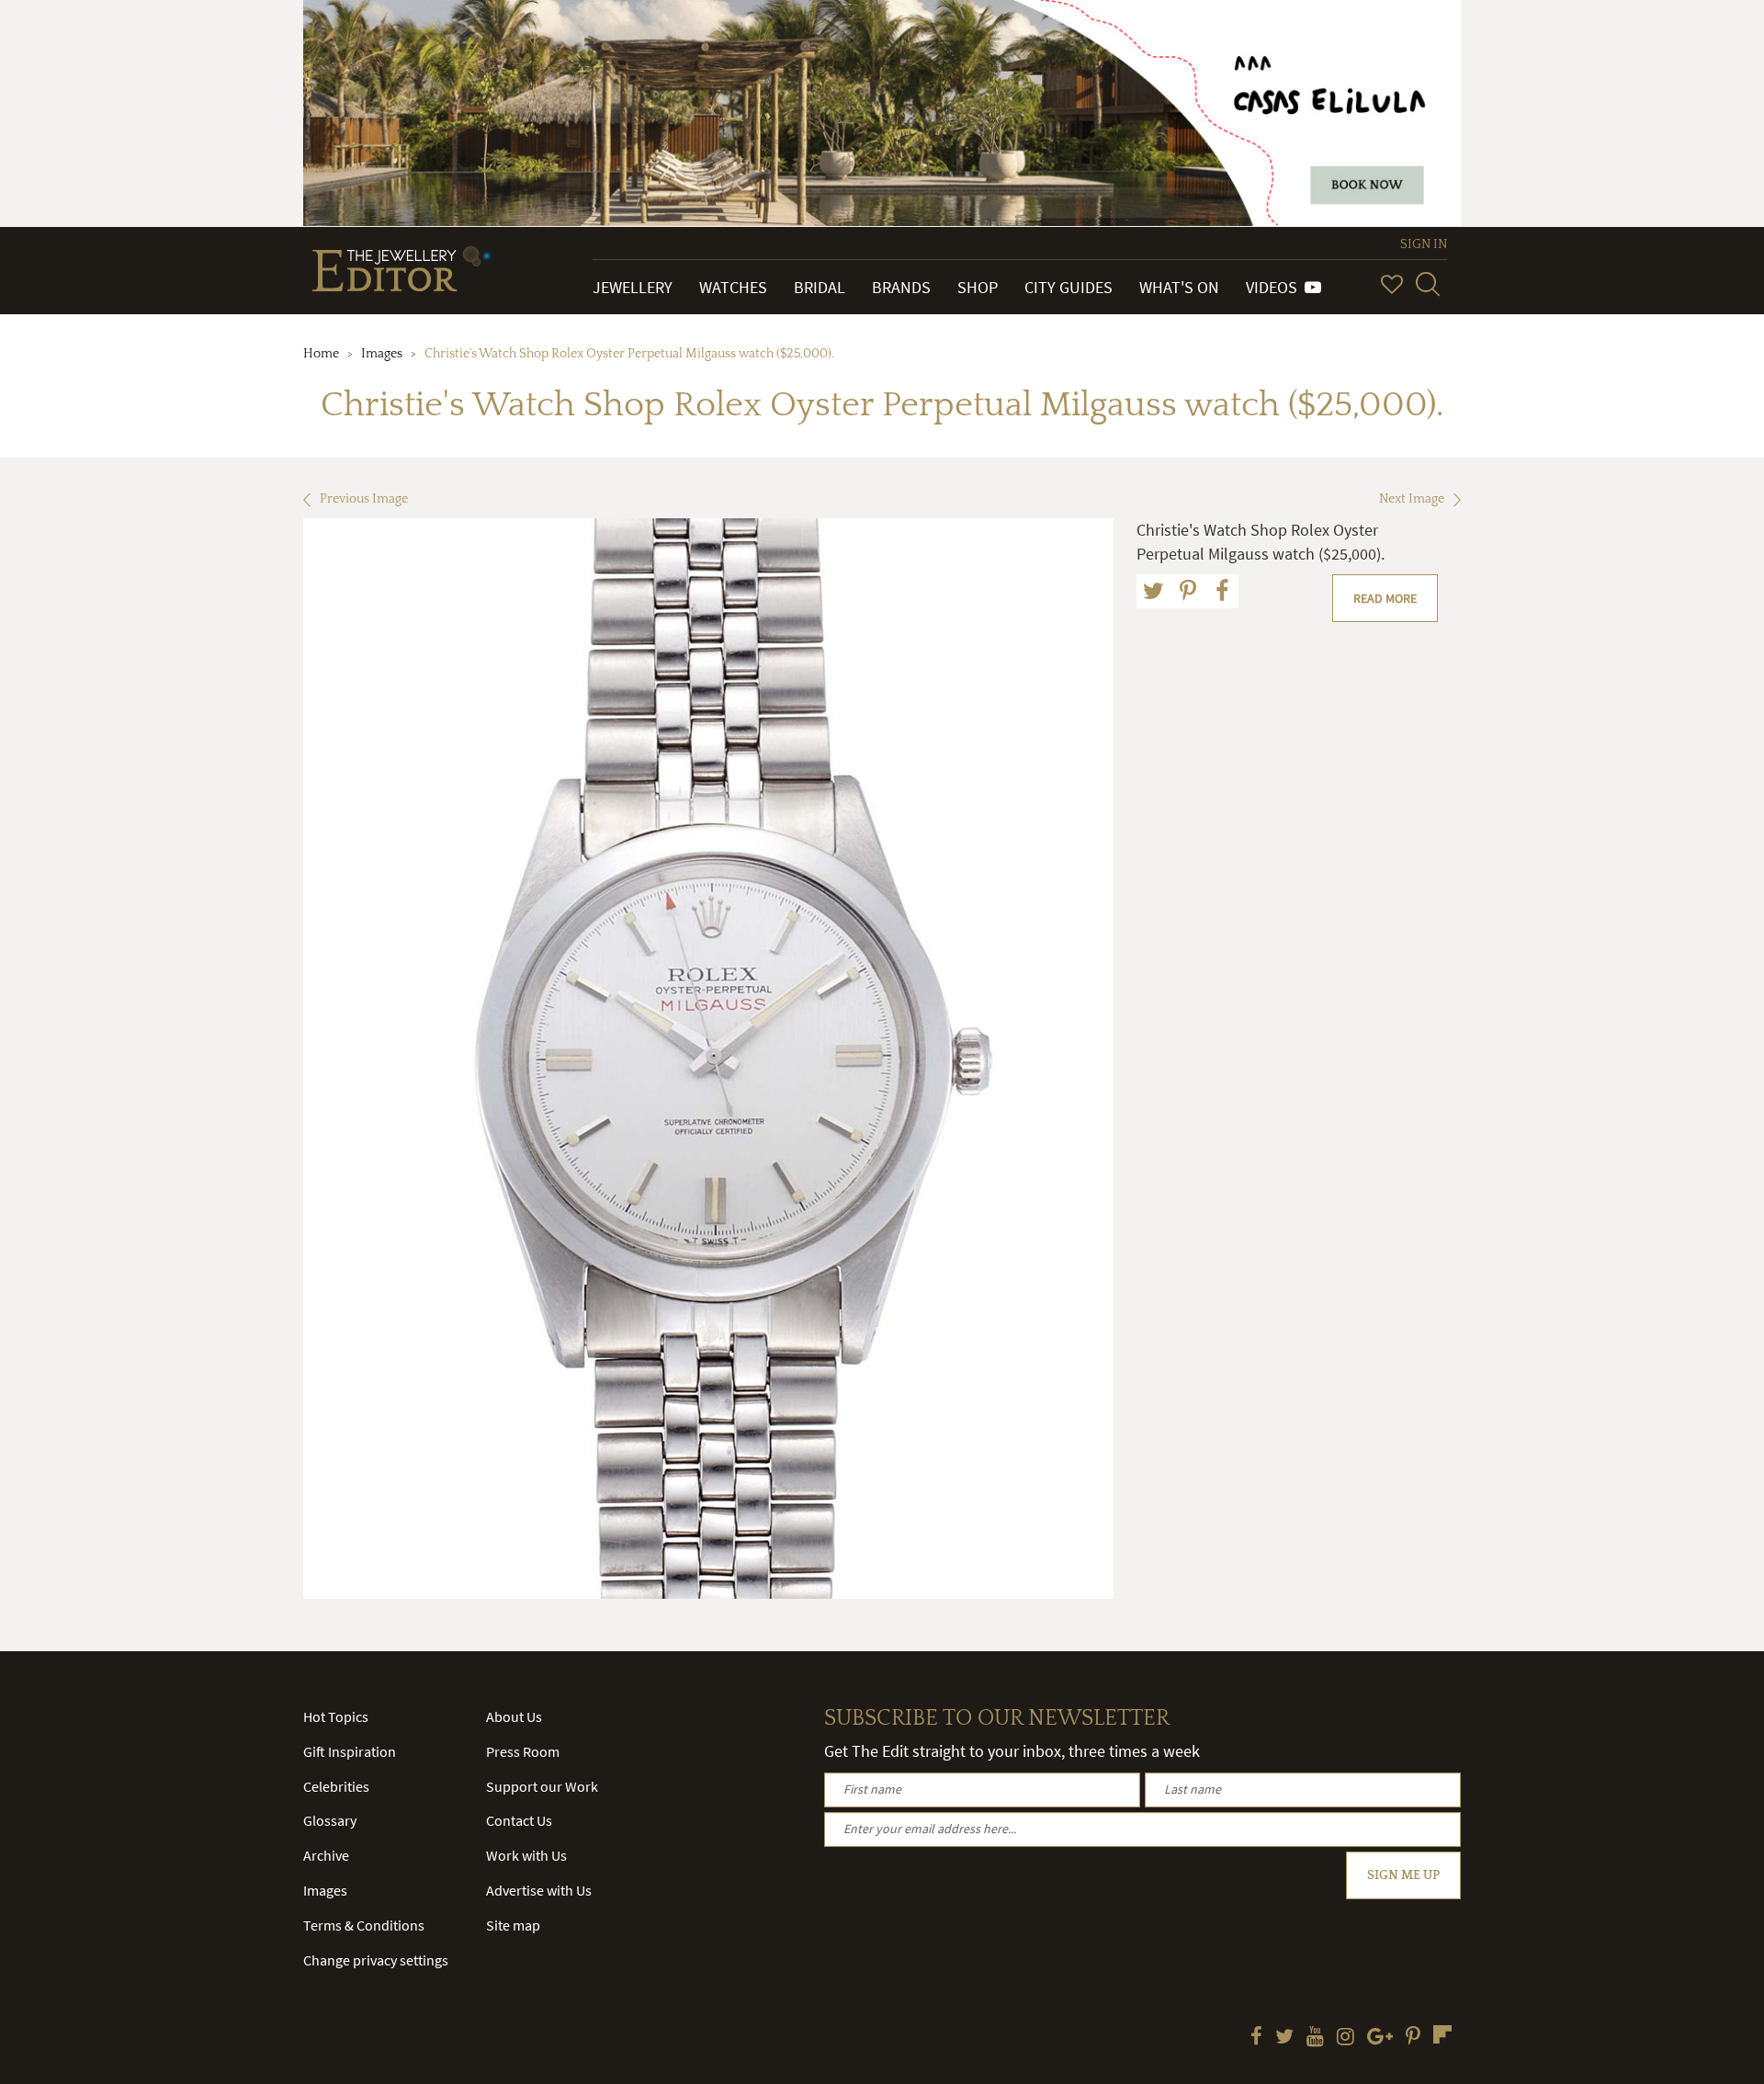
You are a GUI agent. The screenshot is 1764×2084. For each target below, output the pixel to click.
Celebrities (336, 1786)
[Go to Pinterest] (1413, 2038)
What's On (1179, 287)
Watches (733, 287)
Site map (513, 1925)
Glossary (330, 1820)
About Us (514, 1716)
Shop (978, 287)
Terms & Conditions (364, 1925)
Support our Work (542, 1786)
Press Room (523, 1751)
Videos (1275, 287)
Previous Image (364, 499)
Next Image (1412, 499)
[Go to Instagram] (1346, 2038)
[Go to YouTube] (1315, 2038)
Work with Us (526, 1855)
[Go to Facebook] (1256, 2038)
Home (321, 354)
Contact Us (519, 1820)
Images (382, 354)
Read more (1385, 598)
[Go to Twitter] (1284, 2038)
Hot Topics (336, 1716)
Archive (326, 1855)
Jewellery (633, 287)
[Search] (1428, 284)
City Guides (1069, 287)
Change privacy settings (376, 1960)
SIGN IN (1424, 244)
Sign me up (1403, 1875)
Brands (901, 287)
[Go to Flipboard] (1442, 2034)
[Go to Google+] (1380, 2038)
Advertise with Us (539, 1890)
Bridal (820, 287)
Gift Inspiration (350, 1751)
